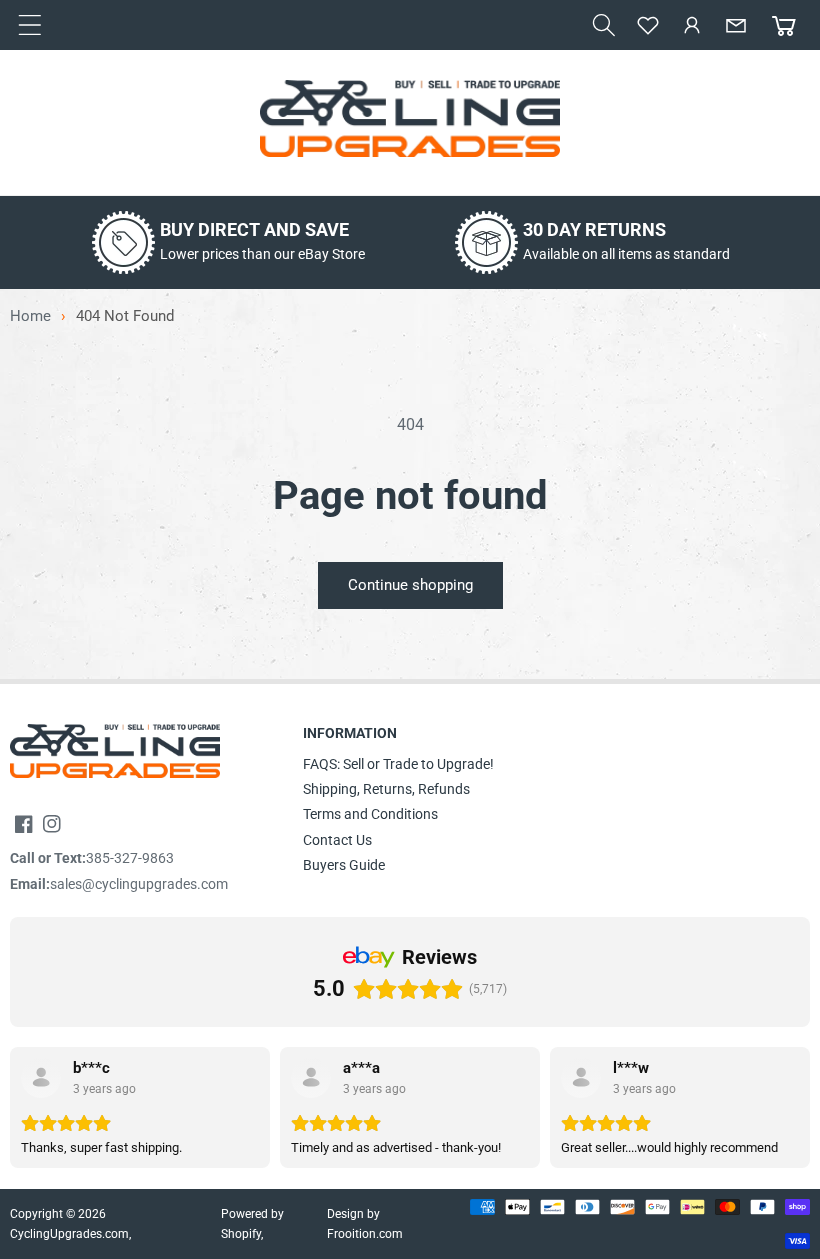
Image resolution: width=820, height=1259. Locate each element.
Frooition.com (365, 1234)
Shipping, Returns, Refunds (386, 789)
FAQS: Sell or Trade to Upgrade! (398, 764)
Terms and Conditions (370, 814)
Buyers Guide (344, 865)
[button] (604, 25)
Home (30, 316)
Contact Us (337, 840)
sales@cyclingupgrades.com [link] (139, 884)
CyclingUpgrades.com (69, 1234)
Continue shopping (410, 585)
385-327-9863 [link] (130, 858)
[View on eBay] (41, 1078)
